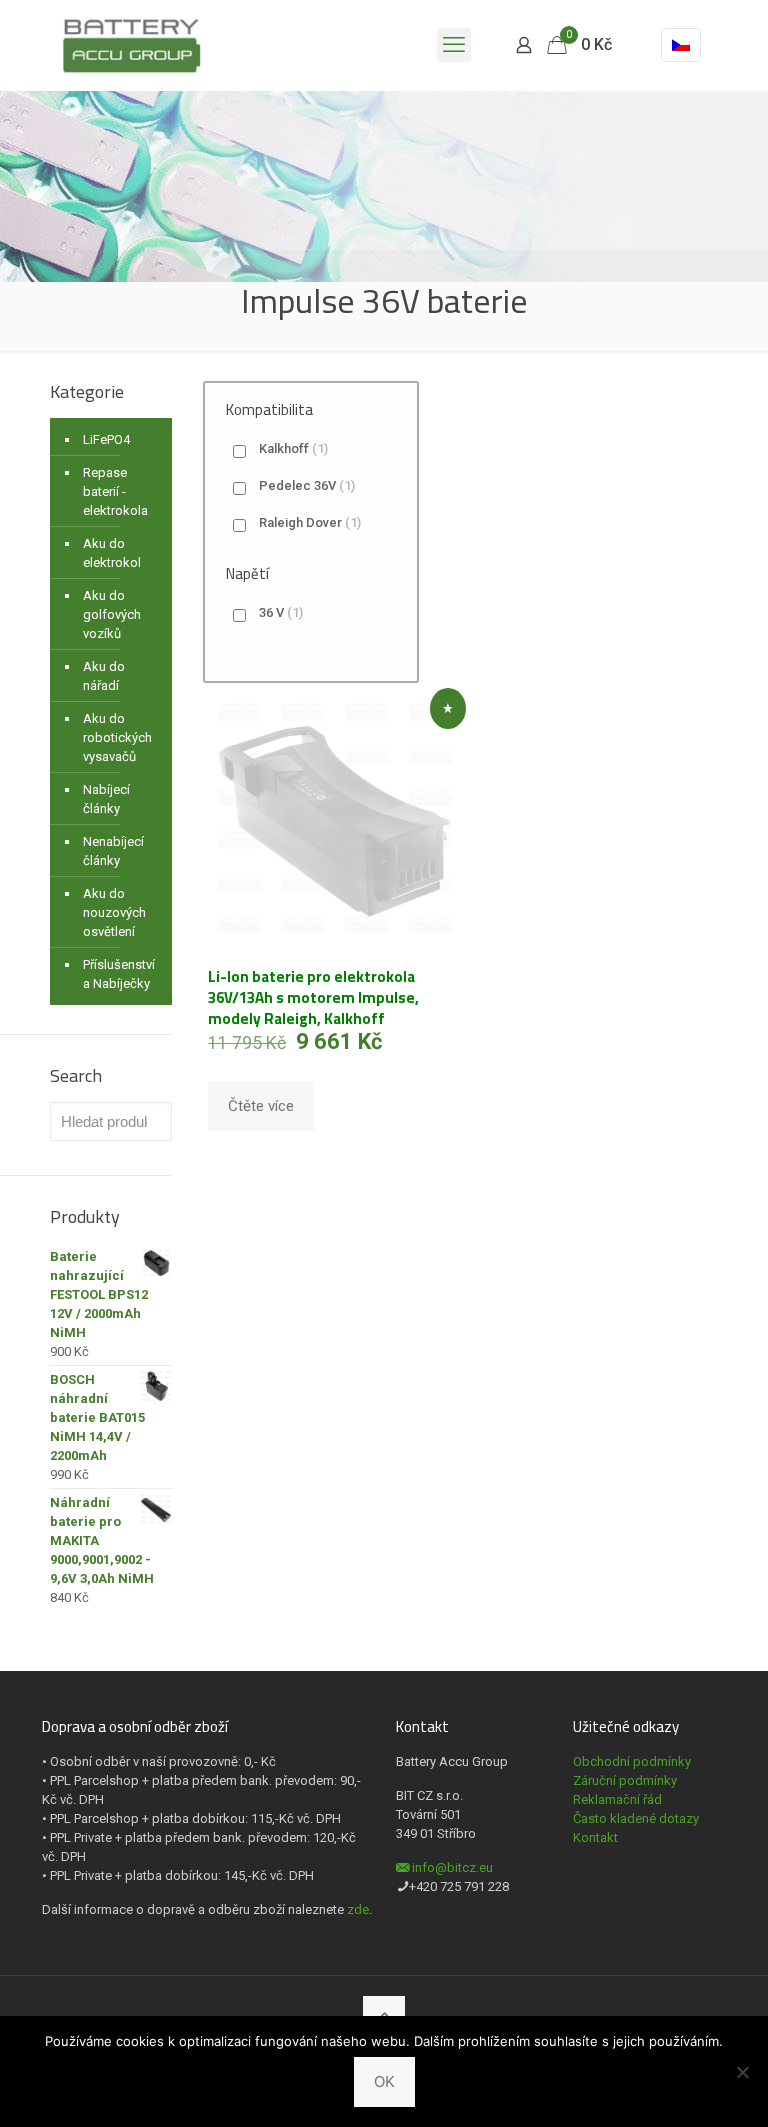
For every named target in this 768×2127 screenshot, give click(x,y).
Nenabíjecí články (113, 851)
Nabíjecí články (106, 799)
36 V (281, 612)
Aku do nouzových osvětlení (114, 912)
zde (358, 1909)
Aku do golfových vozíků (112, 614)
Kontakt (595, 1837)
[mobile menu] (454, 45)
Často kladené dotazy (636, 1818)
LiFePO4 (106, 439)
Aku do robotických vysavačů (117, 737)
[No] (743, 2072)
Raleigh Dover (310, 522)
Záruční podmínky (625, 1780)
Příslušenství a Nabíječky (119, 974)
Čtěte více (261, 1106)
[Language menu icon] (681, 45)
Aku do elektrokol (112, 553)
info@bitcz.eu (452, 1867)
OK (384, 2081)
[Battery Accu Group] (131, 45)
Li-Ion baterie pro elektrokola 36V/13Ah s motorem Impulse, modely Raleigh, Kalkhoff (313, 997)
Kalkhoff (293, 448)
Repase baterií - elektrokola (115, 491)
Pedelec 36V (307, 485)
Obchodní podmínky (632, 1761)
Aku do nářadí (104, 676)
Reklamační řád (617, 1799)
